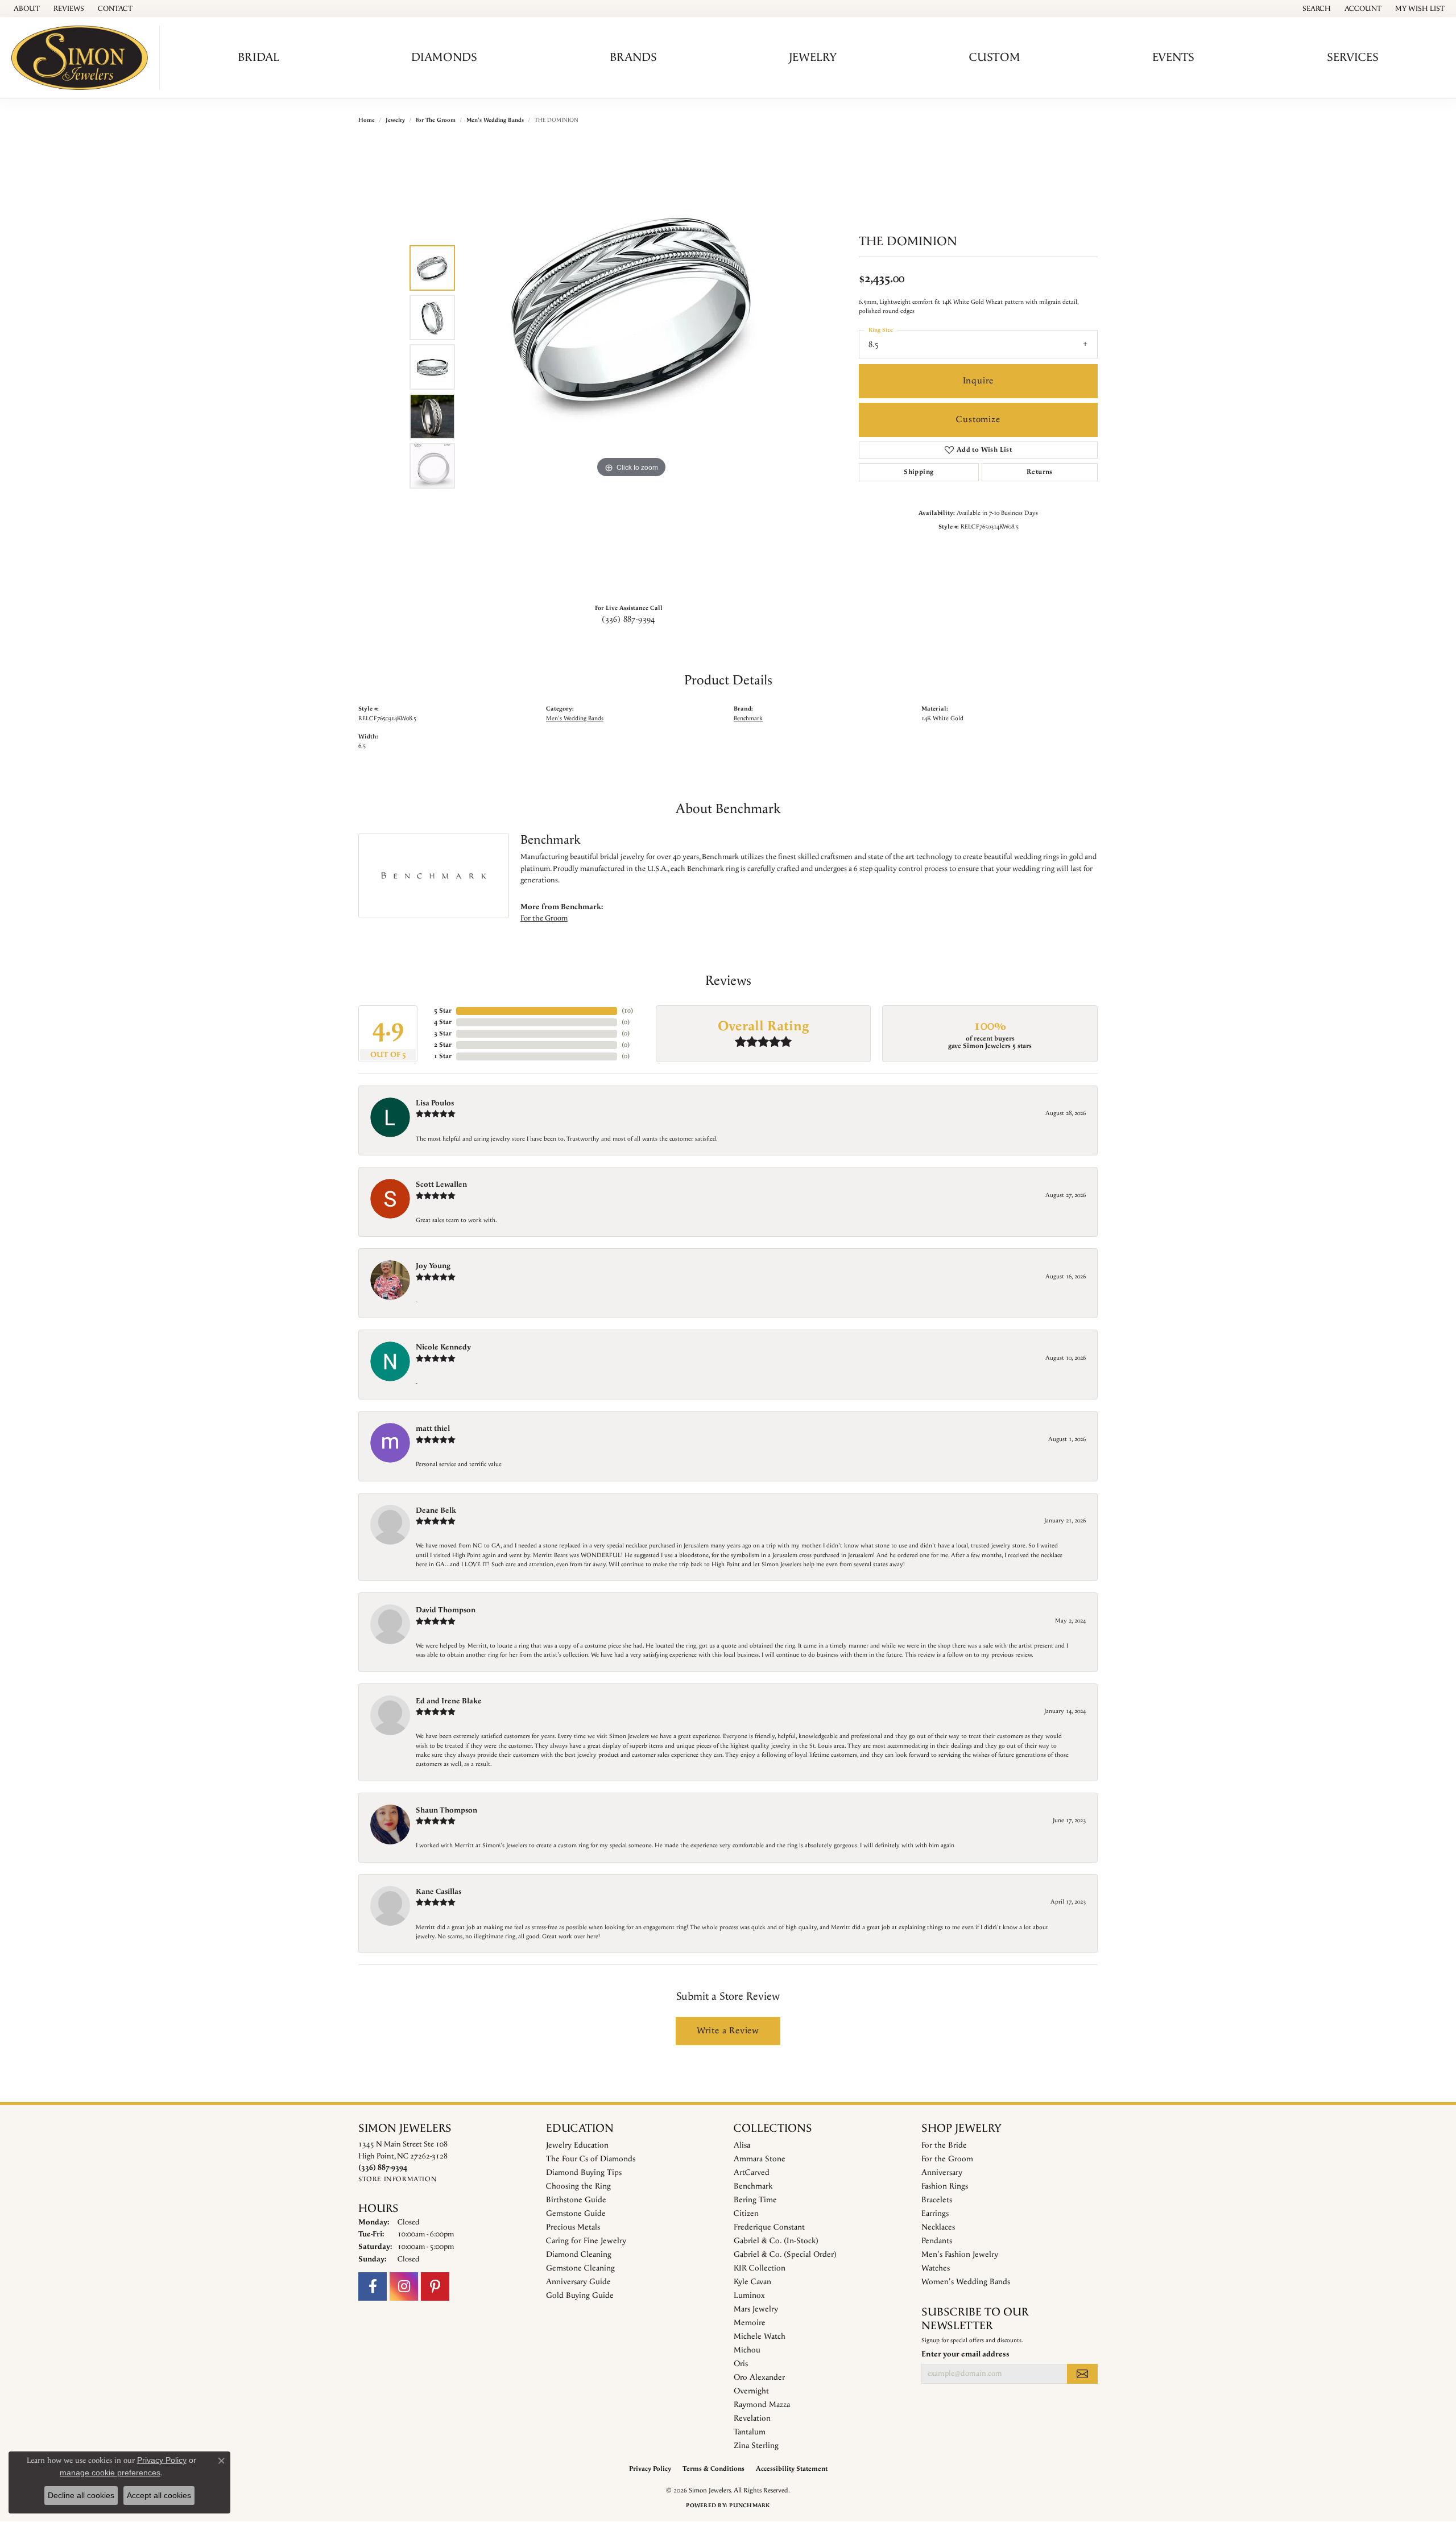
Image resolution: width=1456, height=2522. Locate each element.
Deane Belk (436, 1510)
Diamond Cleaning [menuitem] (579, 2255)
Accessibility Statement (792, 2469)
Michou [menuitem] (747, 2350)
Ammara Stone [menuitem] (760, 2159)
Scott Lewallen (441, 1184)
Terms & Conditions (713, 2469)
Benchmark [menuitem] (753, 2186)
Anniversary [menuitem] (942, 2173)
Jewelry (813, 57)
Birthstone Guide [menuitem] (576, 2200)
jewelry (395, 120)
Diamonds (444, 57)
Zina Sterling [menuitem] (756, 2446)
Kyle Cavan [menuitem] (752, 2282)
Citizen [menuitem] (746, 2214)
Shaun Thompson (446, 1810)
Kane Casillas (439, 1892)
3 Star (443, 1033)
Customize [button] (978, 420)
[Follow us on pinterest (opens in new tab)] (435, 2286)
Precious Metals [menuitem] (573, 2227)
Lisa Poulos (435, 1103)
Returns (1040, 472)
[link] (26, 9)
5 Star (443, 1011)
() (627, 1011)
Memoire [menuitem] (750, 2323)
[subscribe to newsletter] (1082, 2374)
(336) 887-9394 (628, 620)
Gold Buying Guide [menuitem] (580, 2296)
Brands (633, 57)
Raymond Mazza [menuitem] (762, 2405)
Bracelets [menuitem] (937, 2200)
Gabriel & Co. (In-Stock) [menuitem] (776, 2241)
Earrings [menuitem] (935, 2214)
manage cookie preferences (110, 2473)
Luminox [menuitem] (749, 2296)
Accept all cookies (159, 2495)
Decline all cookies (81, 2495)
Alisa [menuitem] (742, 2145)
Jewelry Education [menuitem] (577, 2145)
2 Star (443, 1045)
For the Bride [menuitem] (944, 2145)
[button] (1316, 9)
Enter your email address (965, 2354)
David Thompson (446, 1610)
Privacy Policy (650, 2469)
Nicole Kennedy (443, 1347)
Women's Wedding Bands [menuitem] (966, 2282)
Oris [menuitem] (741, 2364)
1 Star (443, 1056)
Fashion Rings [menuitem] (945, 2186)
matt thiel (433, 1429)
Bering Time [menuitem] (755, 2200)
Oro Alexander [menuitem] (759, 2377)
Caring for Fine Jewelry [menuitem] (586, 2241)
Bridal (258, 57)
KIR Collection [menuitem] (760, 2268)
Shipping (919, 472)
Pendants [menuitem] (937, 2241)
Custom (995, 57)
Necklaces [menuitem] (938, 2227)
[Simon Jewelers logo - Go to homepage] (83, 58)
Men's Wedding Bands (495, 120)
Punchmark (749, 2506)
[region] (631, 367)
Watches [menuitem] (936, 2268)
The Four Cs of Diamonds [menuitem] (591, 2159)
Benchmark (748, 719)
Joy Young (433, 1266)
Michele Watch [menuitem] (760, 2337)
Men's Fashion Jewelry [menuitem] (960, 2255)
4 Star (443, 1022)
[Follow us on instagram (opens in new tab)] (404, 2286)
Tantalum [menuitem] (750, 2432)
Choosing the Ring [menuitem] (578, 2186)
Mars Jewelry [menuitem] (756, 2309)
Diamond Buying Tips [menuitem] (584, 2173)
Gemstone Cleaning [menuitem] (580, 2268)
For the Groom (436, 120)
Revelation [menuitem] (752, 2418)
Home (367, 120)
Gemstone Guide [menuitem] (576, 2214)
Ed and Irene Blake (449, 1701)
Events (1173, 57)
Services (1353, 57)
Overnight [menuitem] (751, 2391)
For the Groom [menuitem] (947, 2159)
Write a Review (728, 2031)
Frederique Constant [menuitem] (769, 2227)
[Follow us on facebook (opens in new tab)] (373, 2286)
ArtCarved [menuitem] (752, 2173)
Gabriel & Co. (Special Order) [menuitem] (785, 2255)
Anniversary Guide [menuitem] (578, 2282)
